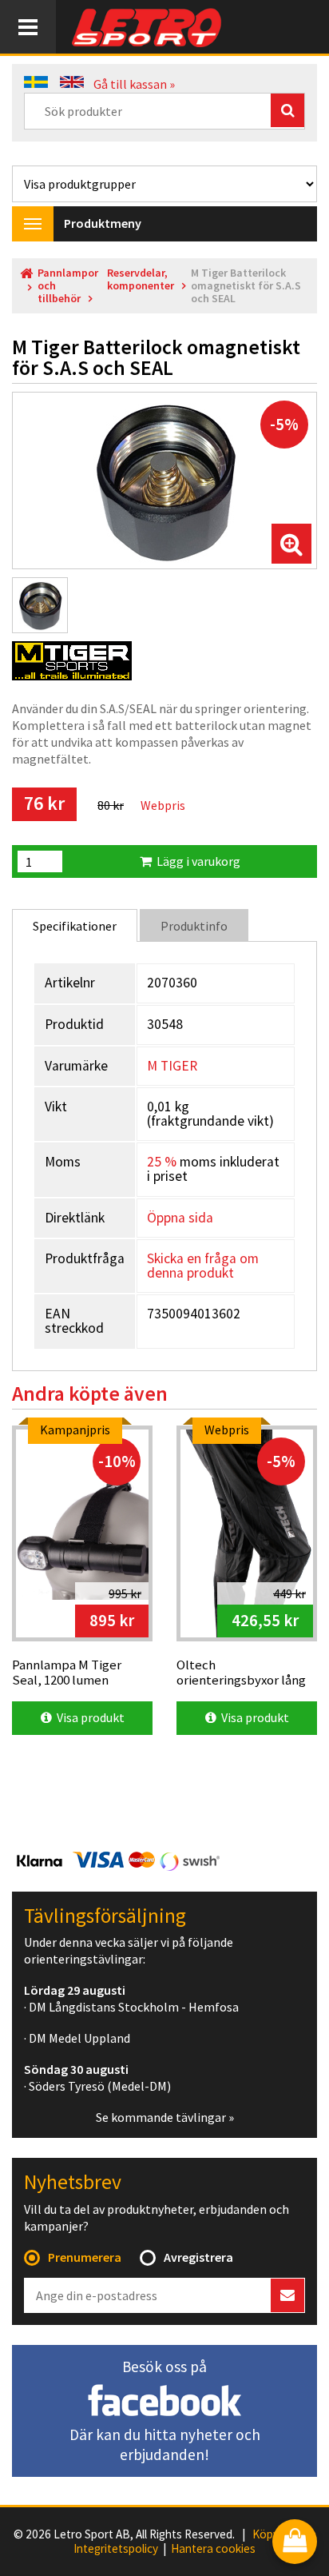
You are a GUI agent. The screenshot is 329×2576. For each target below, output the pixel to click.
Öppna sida (180, 1218)
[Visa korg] (295, 2543)
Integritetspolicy (116, 2549)
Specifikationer (75, 926)
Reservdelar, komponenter (141, 279)
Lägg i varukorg (196, 861)
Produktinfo (194, 926)
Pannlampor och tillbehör (68, 286)
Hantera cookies (213, 2549)
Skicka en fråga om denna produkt (203, 1266)
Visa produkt (88, 1717)
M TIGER (172, 1066)
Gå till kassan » (134, 84)
